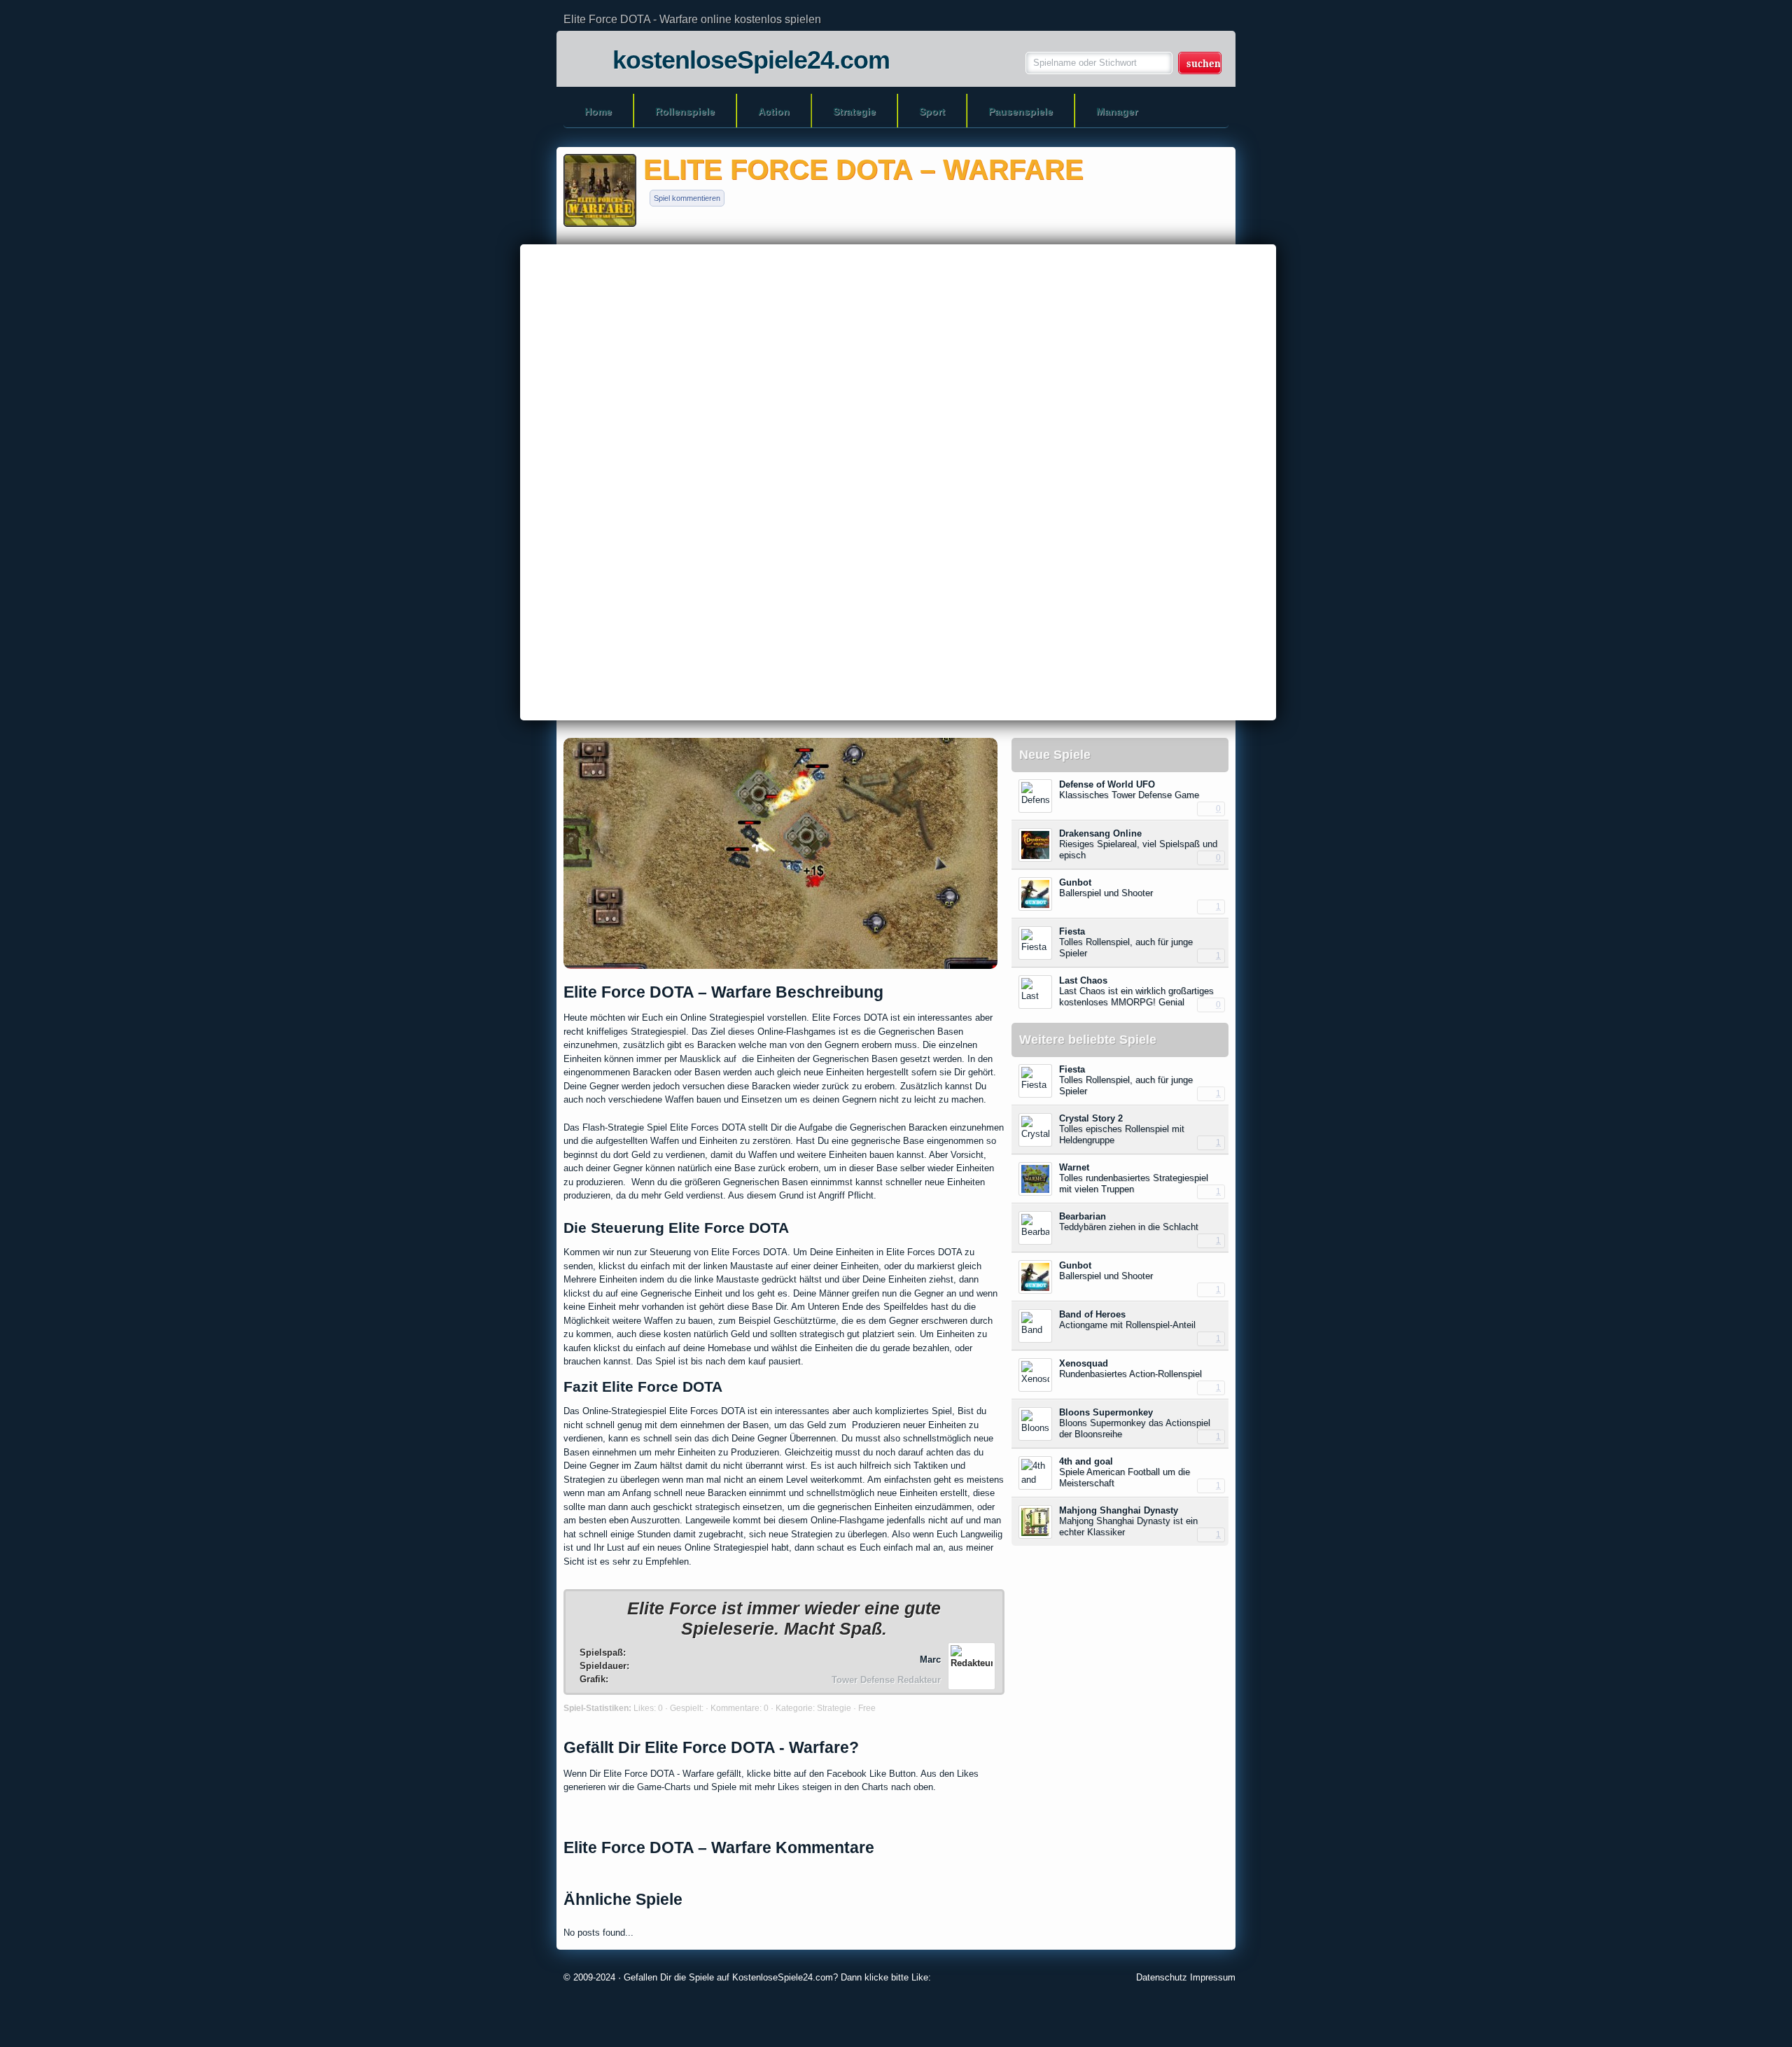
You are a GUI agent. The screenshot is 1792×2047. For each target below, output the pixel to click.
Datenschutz (1162, 1977)
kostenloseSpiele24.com (751, 60)
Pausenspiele (1021, 111)
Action (774, 111)
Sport (932, 111)
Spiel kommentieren (687, 198)
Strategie (854, 111)
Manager (1117, 111)
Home (598, 111)
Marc (930, 1660)
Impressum (1213, 1977)
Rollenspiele (685, 111)
